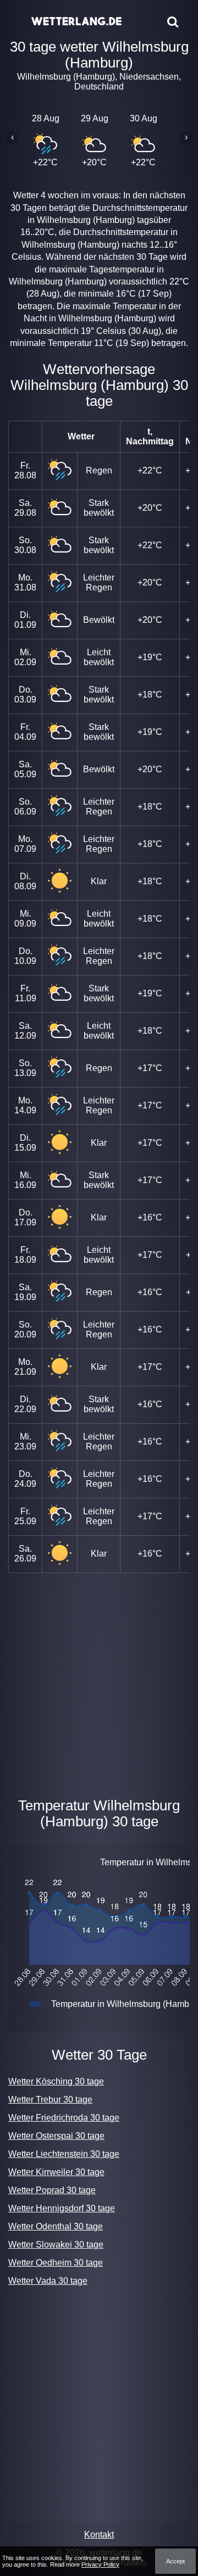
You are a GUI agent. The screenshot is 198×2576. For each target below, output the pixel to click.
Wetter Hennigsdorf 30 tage (62, 2208)
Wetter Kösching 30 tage (56, 2081)
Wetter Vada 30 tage (48, 2281)
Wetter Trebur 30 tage (50, 2100)
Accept (175, 2561)
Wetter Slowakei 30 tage (56, 2245)
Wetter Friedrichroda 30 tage (64, 2118)
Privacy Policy (100, 2564)
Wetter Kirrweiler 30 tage (56, 2172)
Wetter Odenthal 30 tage (56, 2226)
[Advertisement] (99, 1683)
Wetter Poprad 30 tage (52, 2190)
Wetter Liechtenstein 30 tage (64, 2154)
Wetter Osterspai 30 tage (56, 2136)
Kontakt (99, 2535)
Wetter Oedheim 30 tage (56, 2263)
